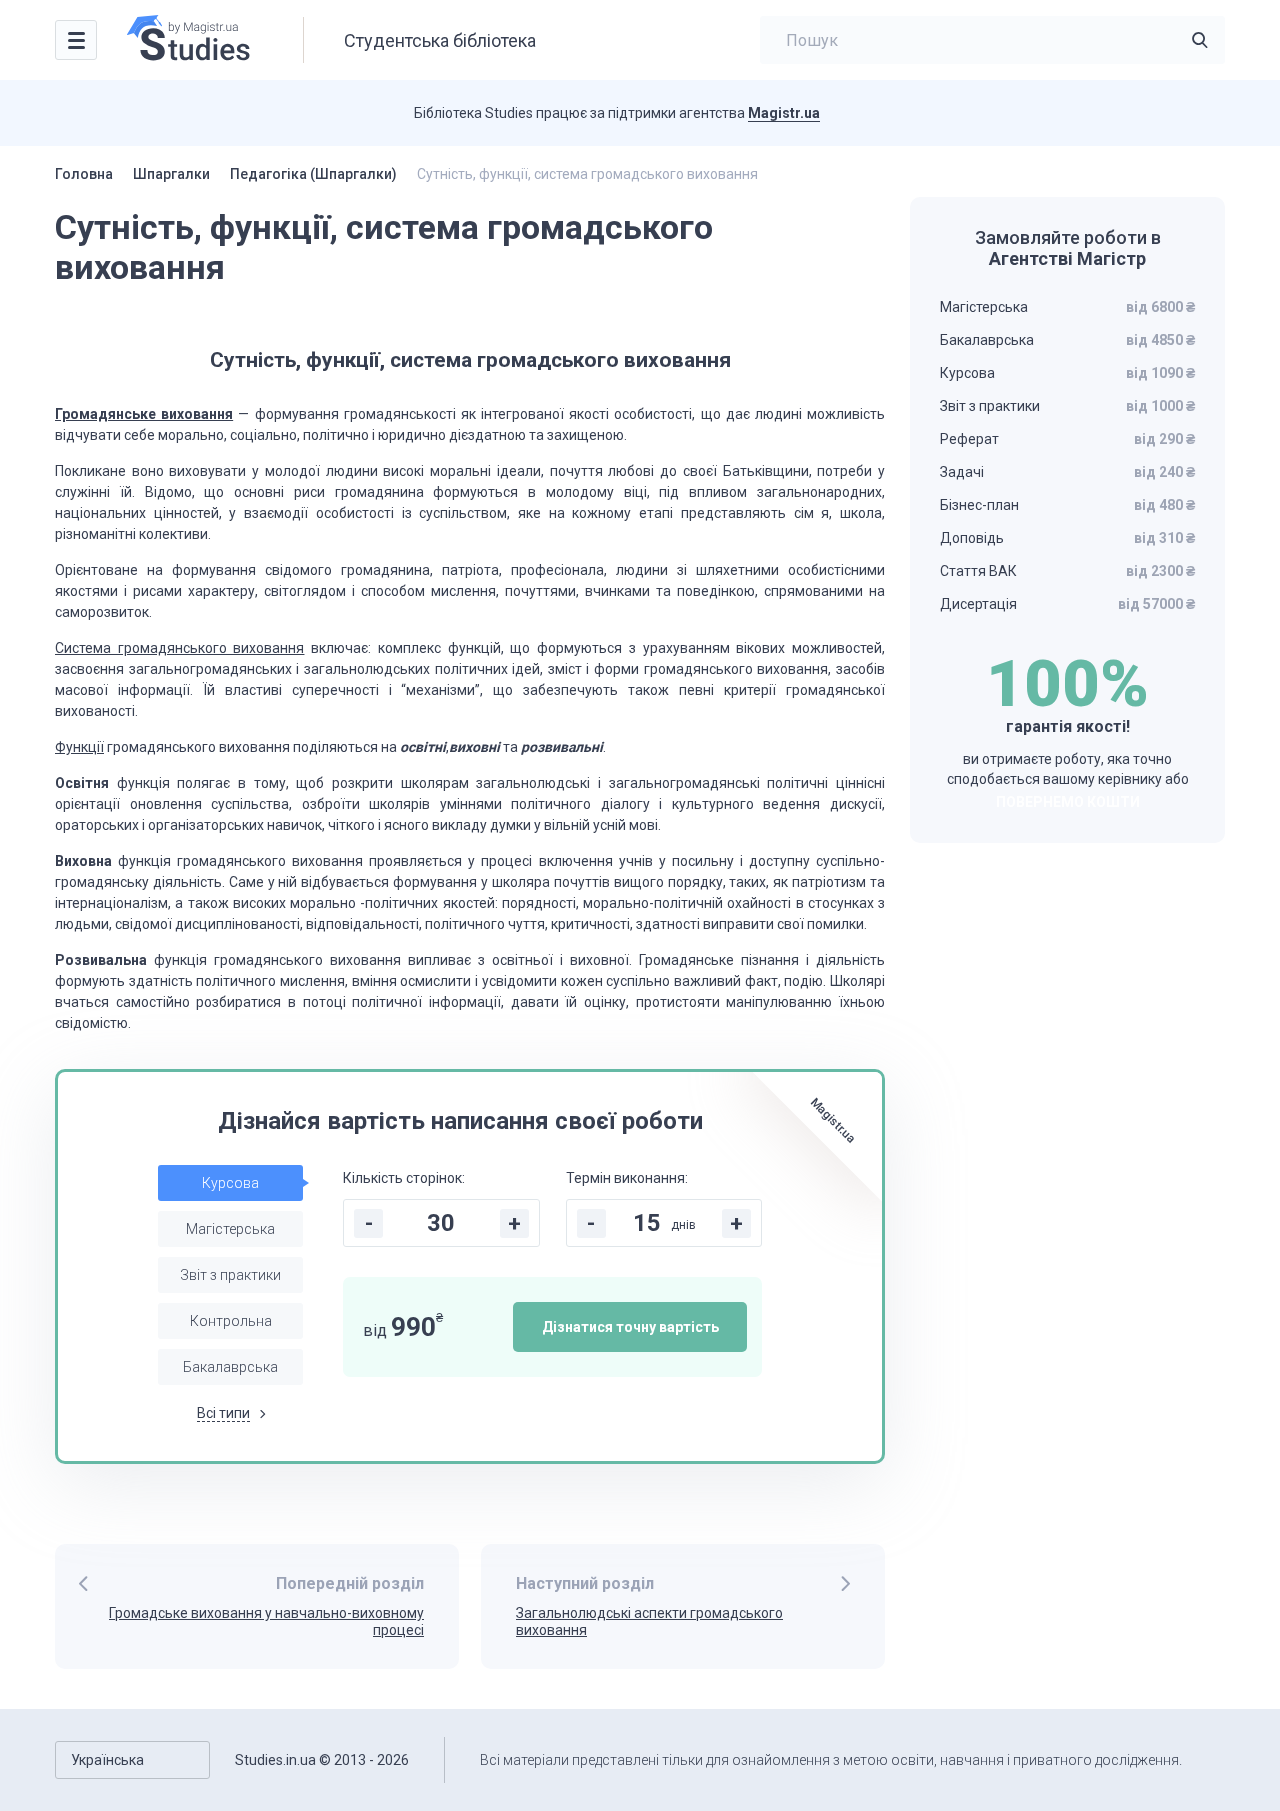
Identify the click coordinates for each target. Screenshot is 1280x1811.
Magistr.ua (784, 113)
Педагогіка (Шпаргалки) (313, 174)
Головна (84, 174)
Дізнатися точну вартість (630, 1327)
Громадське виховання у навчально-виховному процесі (266, 1621)
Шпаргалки (171, 174)
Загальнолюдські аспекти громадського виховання (649, 1621)
